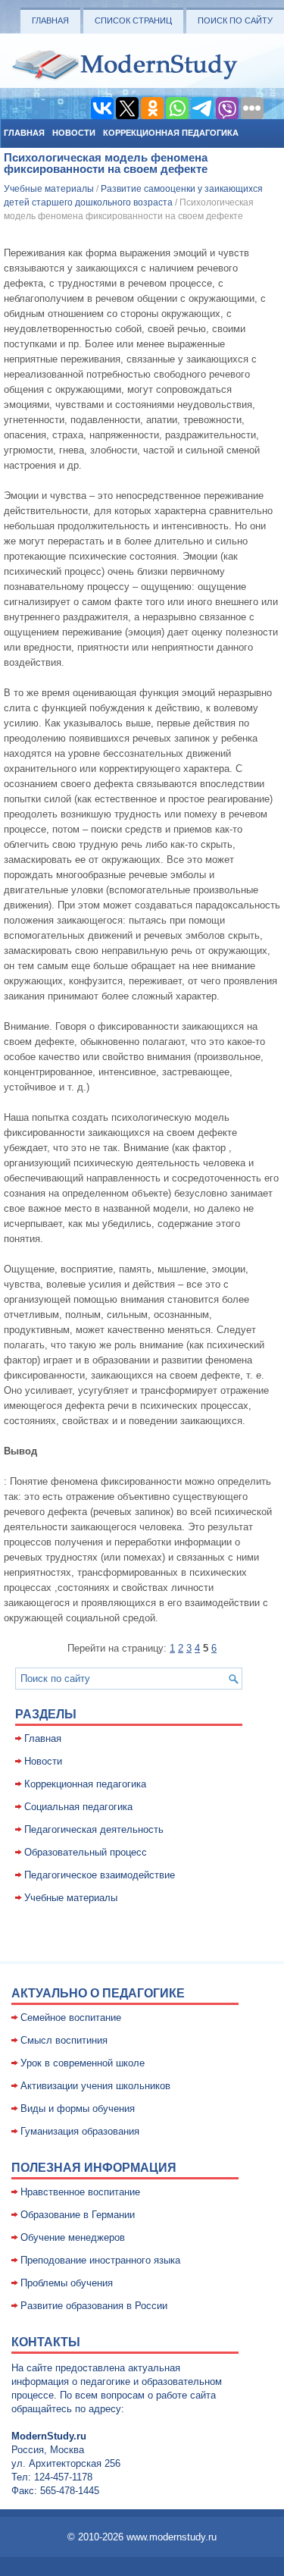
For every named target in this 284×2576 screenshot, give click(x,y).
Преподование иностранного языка (100, 2260)
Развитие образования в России (94, 2306)
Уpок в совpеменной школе (83, 2063)
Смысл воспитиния (64, 2040)
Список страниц (133, 20)
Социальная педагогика (78, 1807)
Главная (50, 20)
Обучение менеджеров (73, 2237)
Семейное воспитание (71, 2018)
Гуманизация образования (80, 2131)
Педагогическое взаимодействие (100, 1875)
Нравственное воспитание (80, 2192)
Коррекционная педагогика (171, 133)
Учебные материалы (49, 189)
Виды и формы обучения (78, 2108)
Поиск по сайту (235, 20)
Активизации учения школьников (95, 2086)
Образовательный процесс (86, 1852)
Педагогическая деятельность (94, 1829)
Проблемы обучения (67, 2283)
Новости (74, 133)
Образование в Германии (78, 2215)
